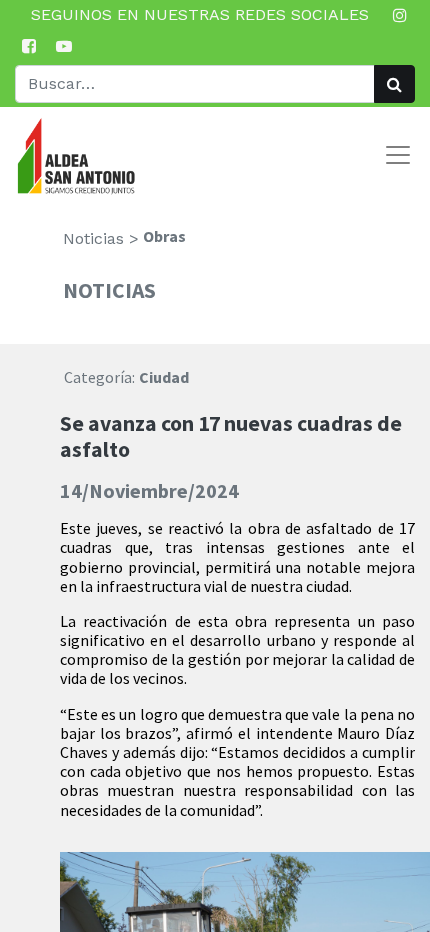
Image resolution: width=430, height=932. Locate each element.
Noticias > (101, 238)
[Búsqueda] (394, 84)
